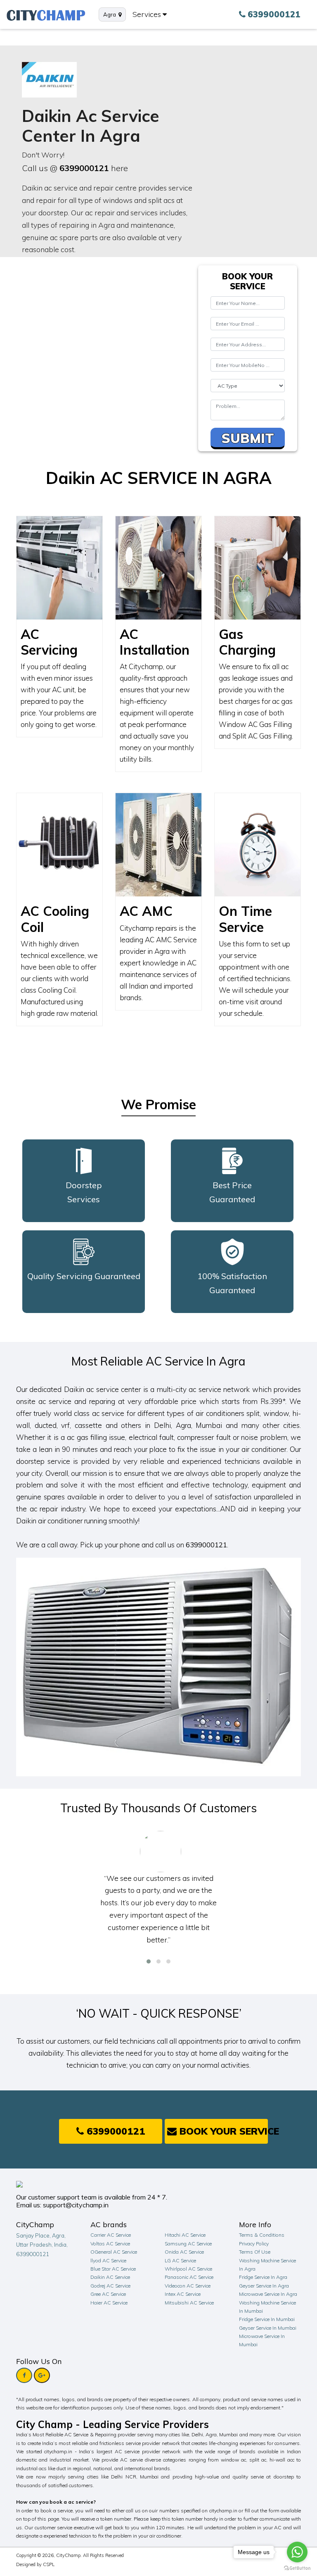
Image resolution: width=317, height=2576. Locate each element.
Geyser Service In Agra (264, 2286)
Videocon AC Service (188, 2286)
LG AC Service (180, 2260)
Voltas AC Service (110, 2244)
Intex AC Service (183, 2294)
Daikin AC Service (110, 2277)
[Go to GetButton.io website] (297, 2568)
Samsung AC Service (188, 2244)
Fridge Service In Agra (263, 2277)
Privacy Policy (254, 2244)
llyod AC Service (108, 2260)
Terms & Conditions (262, 2235)
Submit (248, 438)
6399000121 (84, 168)
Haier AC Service (109, 2303)
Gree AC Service (108, 2294)
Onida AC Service (184, 2252)
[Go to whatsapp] (297, 2552)
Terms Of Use (255, 2252)
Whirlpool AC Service (188, 2269)
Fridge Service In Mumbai (267, 2319)
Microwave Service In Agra (268, 2294)
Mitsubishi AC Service (189, 2303)
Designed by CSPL (35, 2564)
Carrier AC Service (111, 2235)
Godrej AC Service (110, 2286)
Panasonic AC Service (189, 2277)
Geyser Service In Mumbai (268, 2328)
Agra (111, 14)
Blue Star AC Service (113, 2269)
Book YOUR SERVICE (222, 2131)
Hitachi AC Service (185, 2235)
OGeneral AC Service (114, 2252)
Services (148, 14)
